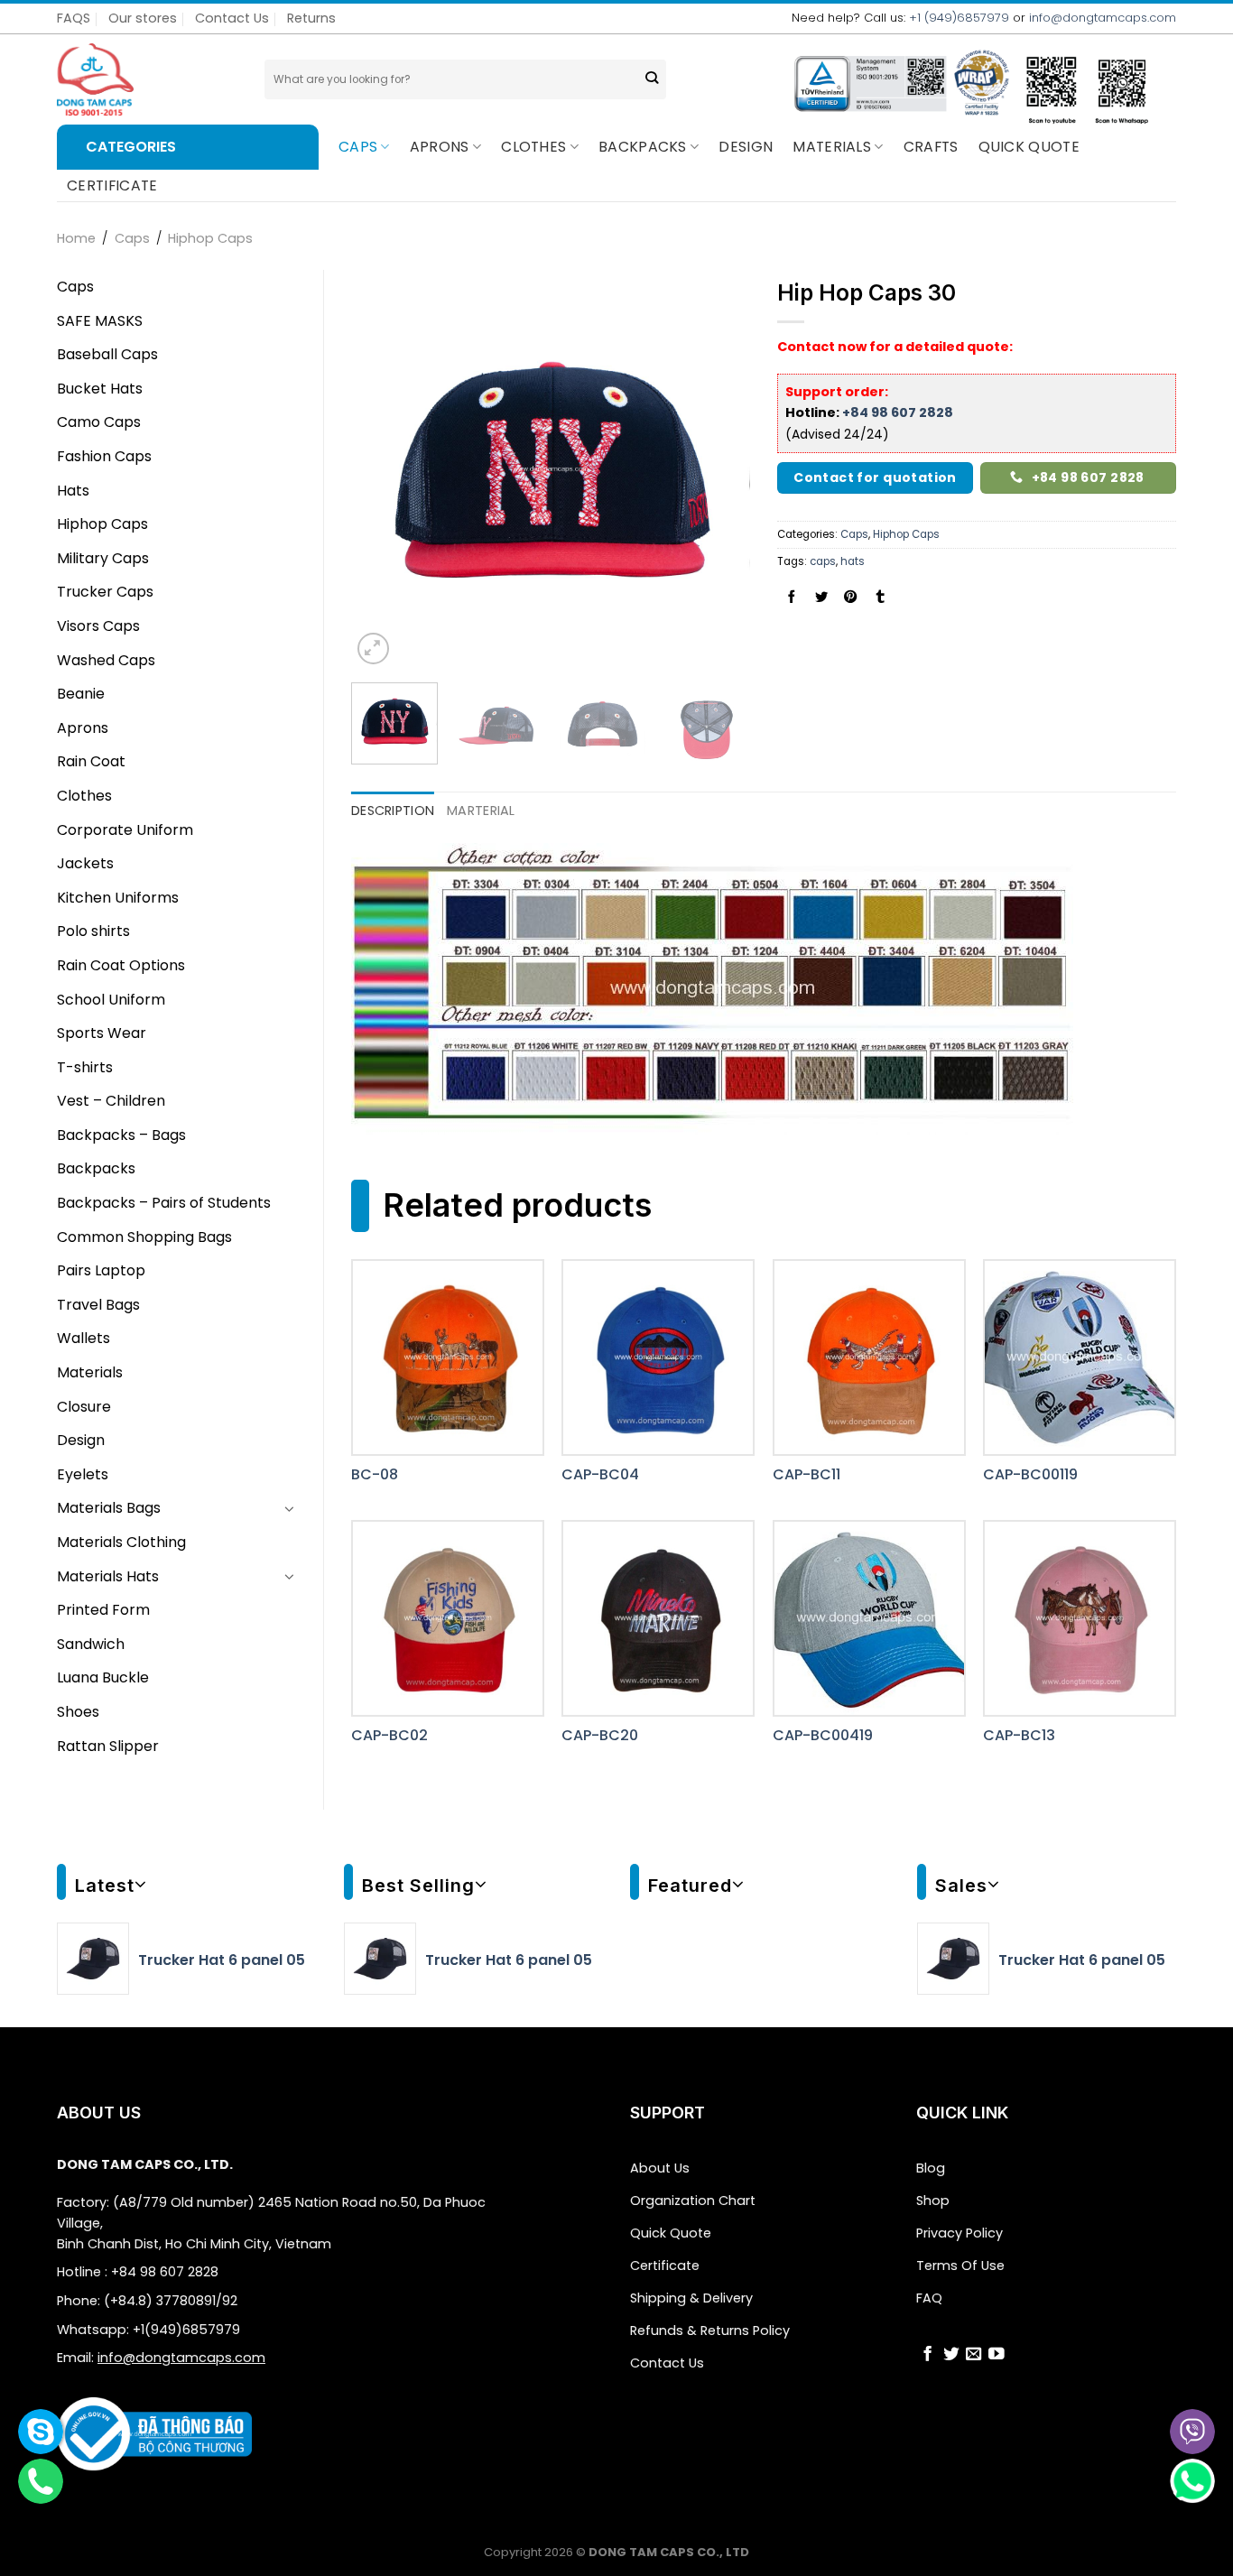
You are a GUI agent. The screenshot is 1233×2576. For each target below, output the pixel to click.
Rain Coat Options (121, 965)
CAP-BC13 (1019, 1736)
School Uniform (111, 1000)
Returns (311, 18)
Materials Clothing (121, 1542)
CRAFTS (931, 147)
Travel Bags (98, 1305)
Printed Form (103, 1610)
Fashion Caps (104, 456)
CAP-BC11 (807, 1475)
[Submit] (651, 80)
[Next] (719, 469)
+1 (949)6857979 (959, 18)
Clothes (533, 147)
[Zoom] (373, 649)
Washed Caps (106, 660)
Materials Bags (109, 1508)
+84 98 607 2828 (898, 412)
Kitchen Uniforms (118, 898)
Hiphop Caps (210, 238)
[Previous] (382, 469)
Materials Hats (108, 1576)
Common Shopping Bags (144, 1237)
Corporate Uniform (125, 830)
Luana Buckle (103, 1677)
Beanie (81, 694)
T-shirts (85, 1067)
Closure (84, 1407)
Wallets (83, 1338)
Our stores (143, 18)
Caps (358, 147)
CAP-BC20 (600, 1736)
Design (746, 147)
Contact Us (232, 18)
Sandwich (91, 1644)
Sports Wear (102, 1033)
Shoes (78, 1712)
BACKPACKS (643, 147)
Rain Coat (91, 761)
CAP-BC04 (600, 1475)
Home (76, 238)
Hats (73, 491)
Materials (832, 147)
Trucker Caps (105, 592)
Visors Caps (98, 626)
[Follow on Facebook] (928, 2356)
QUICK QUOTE (1029, 147)
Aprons (440, 147)
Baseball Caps (107, 354)
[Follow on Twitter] (951, 2356)
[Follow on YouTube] (997, 2356)
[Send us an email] (974, 2356)
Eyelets (83, 1474)
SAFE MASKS (100, 321)
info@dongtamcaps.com (1103, 18)
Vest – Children (111, 1101)
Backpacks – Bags (121, 1135)
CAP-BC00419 (823, 1736)
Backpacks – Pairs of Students (164, 1203)
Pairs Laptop (101, 1270)
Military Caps (103, 558)
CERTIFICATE (112, 185)
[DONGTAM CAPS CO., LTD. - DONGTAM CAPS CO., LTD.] (147, 79)
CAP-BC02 (389, 1736)
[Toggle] (290, 1508)
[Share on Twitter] (821, 598)
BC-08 (375, 1475)
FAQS (74, 18)
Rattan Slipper (108, 1746)
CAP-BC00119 (1030, 1475)
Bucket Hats (100, 389)
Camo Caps (99, 422)
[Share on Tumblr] (880, 598)
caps (823, 561)
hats (853, 561)
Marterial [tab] (481, 811)
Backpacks (96, 1168)
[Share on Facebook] (792, 598)
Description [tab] (393, 811)
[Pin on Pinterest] (850, 598)
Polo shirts (93, 931)
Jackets (85, 863)
